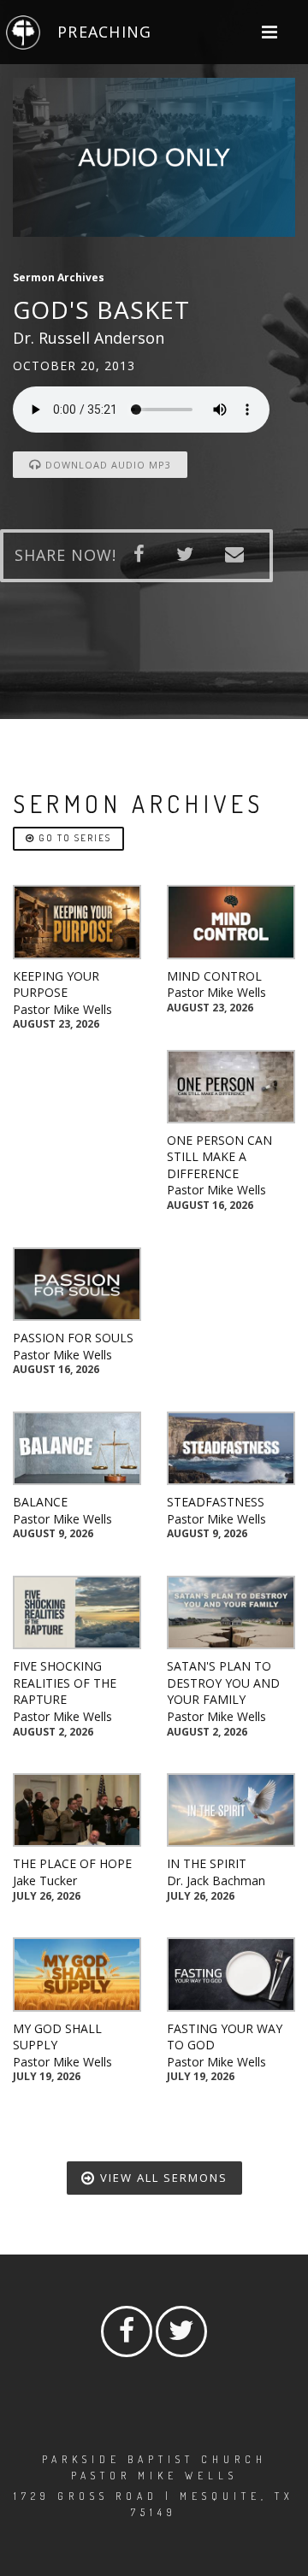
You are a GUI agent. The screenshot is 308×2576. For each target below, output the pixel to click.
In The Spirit (207, 1863)
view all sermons (162, 2178)
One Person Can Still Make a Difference (219, 1157)
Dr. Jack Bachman (216, 1880)
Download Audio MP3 (107, 465)
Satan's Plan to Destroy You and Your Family (223, 1683)
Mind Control (214, 976)
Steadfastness (216, 1502)
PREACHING (104, 32)
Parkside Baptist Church (154, 2459)
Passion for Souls (73, 1338)
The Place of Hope (72, 1863)
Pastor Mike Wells (62, 1009)
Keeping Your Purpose (56, 984)
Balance (40, 1502)
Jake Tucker (45, 1880)
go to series (73, 838)
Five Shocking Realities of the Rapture (65, 1683)
